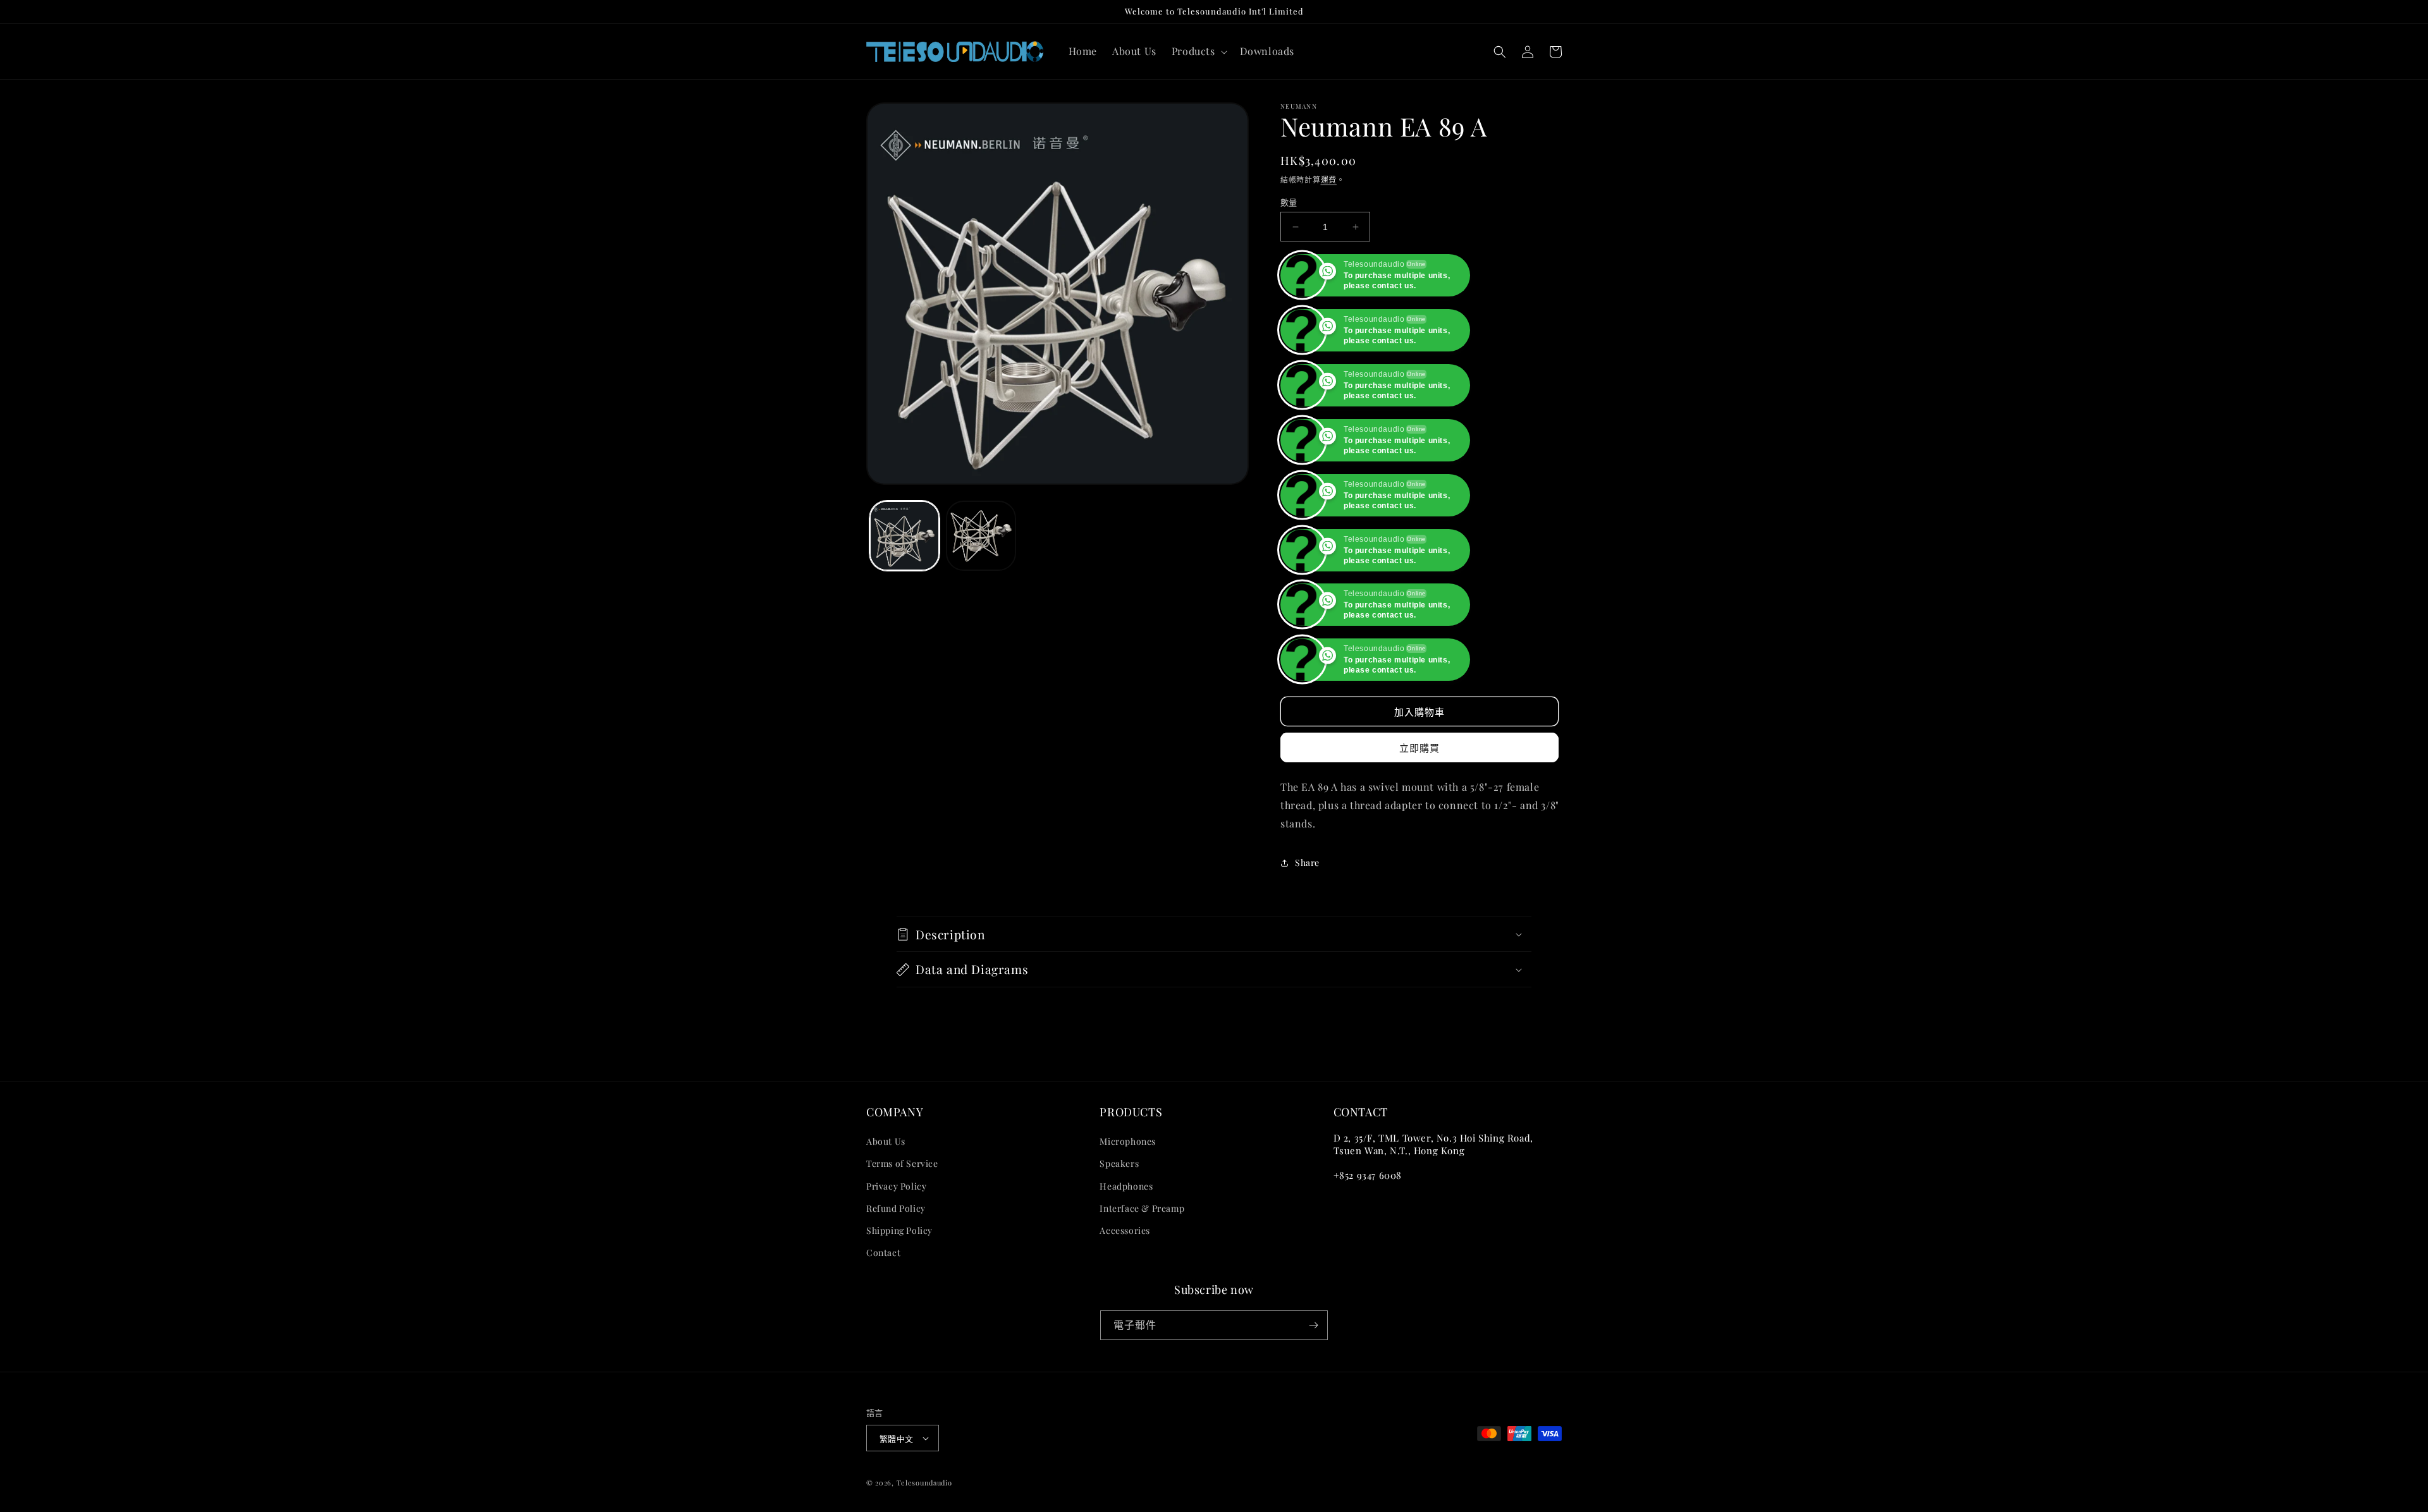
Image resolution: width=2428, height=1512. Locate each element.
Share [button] (1307, 972)
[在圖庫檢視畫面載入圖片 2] (981, 536)
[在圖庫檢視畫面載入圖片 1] (904, 536)
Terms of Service (902, 1273)
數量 (1289, 202)
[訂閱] (1313, 1435)
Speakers (1119, 1273)
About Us (886, 1251)
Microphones (1128, 1251)
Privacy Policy (896, 1296)
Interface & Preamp (1142, 1318)
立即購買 (1419, 858)
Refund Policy (896, 1318)
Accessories (1125, 1340)
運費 (1329, 180)
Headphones (1126, 1296)
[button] (1198, 52)
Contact (883, 1362)
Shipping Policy (899, 1340)
